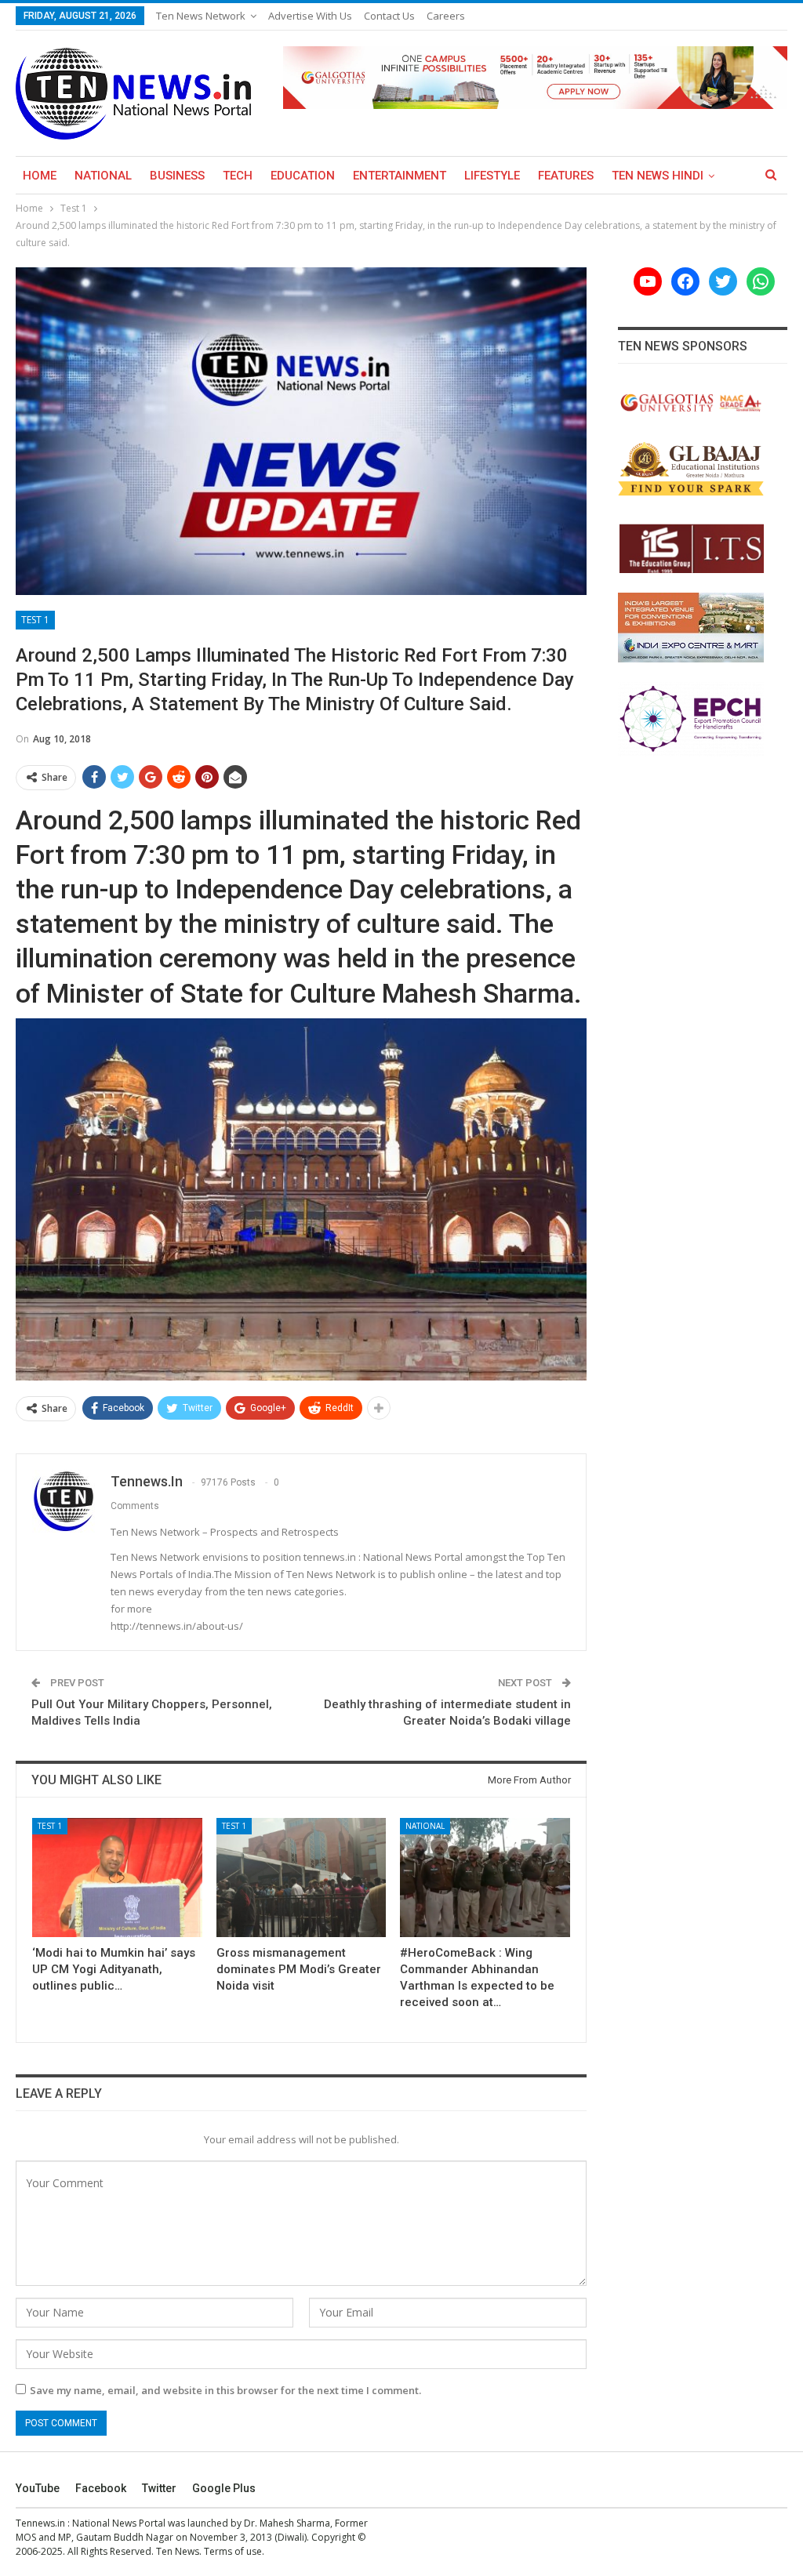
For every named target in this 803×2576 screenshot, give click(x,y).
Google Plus (224, 2488)
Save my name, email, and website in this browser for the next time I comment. (225, 2390)
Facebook (101, 2488)
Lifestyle (492, 176)
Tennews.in (40, 2523)
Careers (446, 16)
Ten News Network (201, 16)
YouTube (38, 2488)
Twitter (159, 2488)
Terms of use (233, 2551)
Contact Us (389, 16)
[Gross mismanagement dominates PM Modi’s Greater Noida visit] (302, 1878)
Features (566, 176)
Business (177, 176)
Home (40, 176)
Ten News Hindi (658, 176)
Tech (238, 176)
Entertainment (400, 176)
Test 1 (35, 620)
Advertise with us (310, 16)
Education (303, 176)
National (103, 176)
